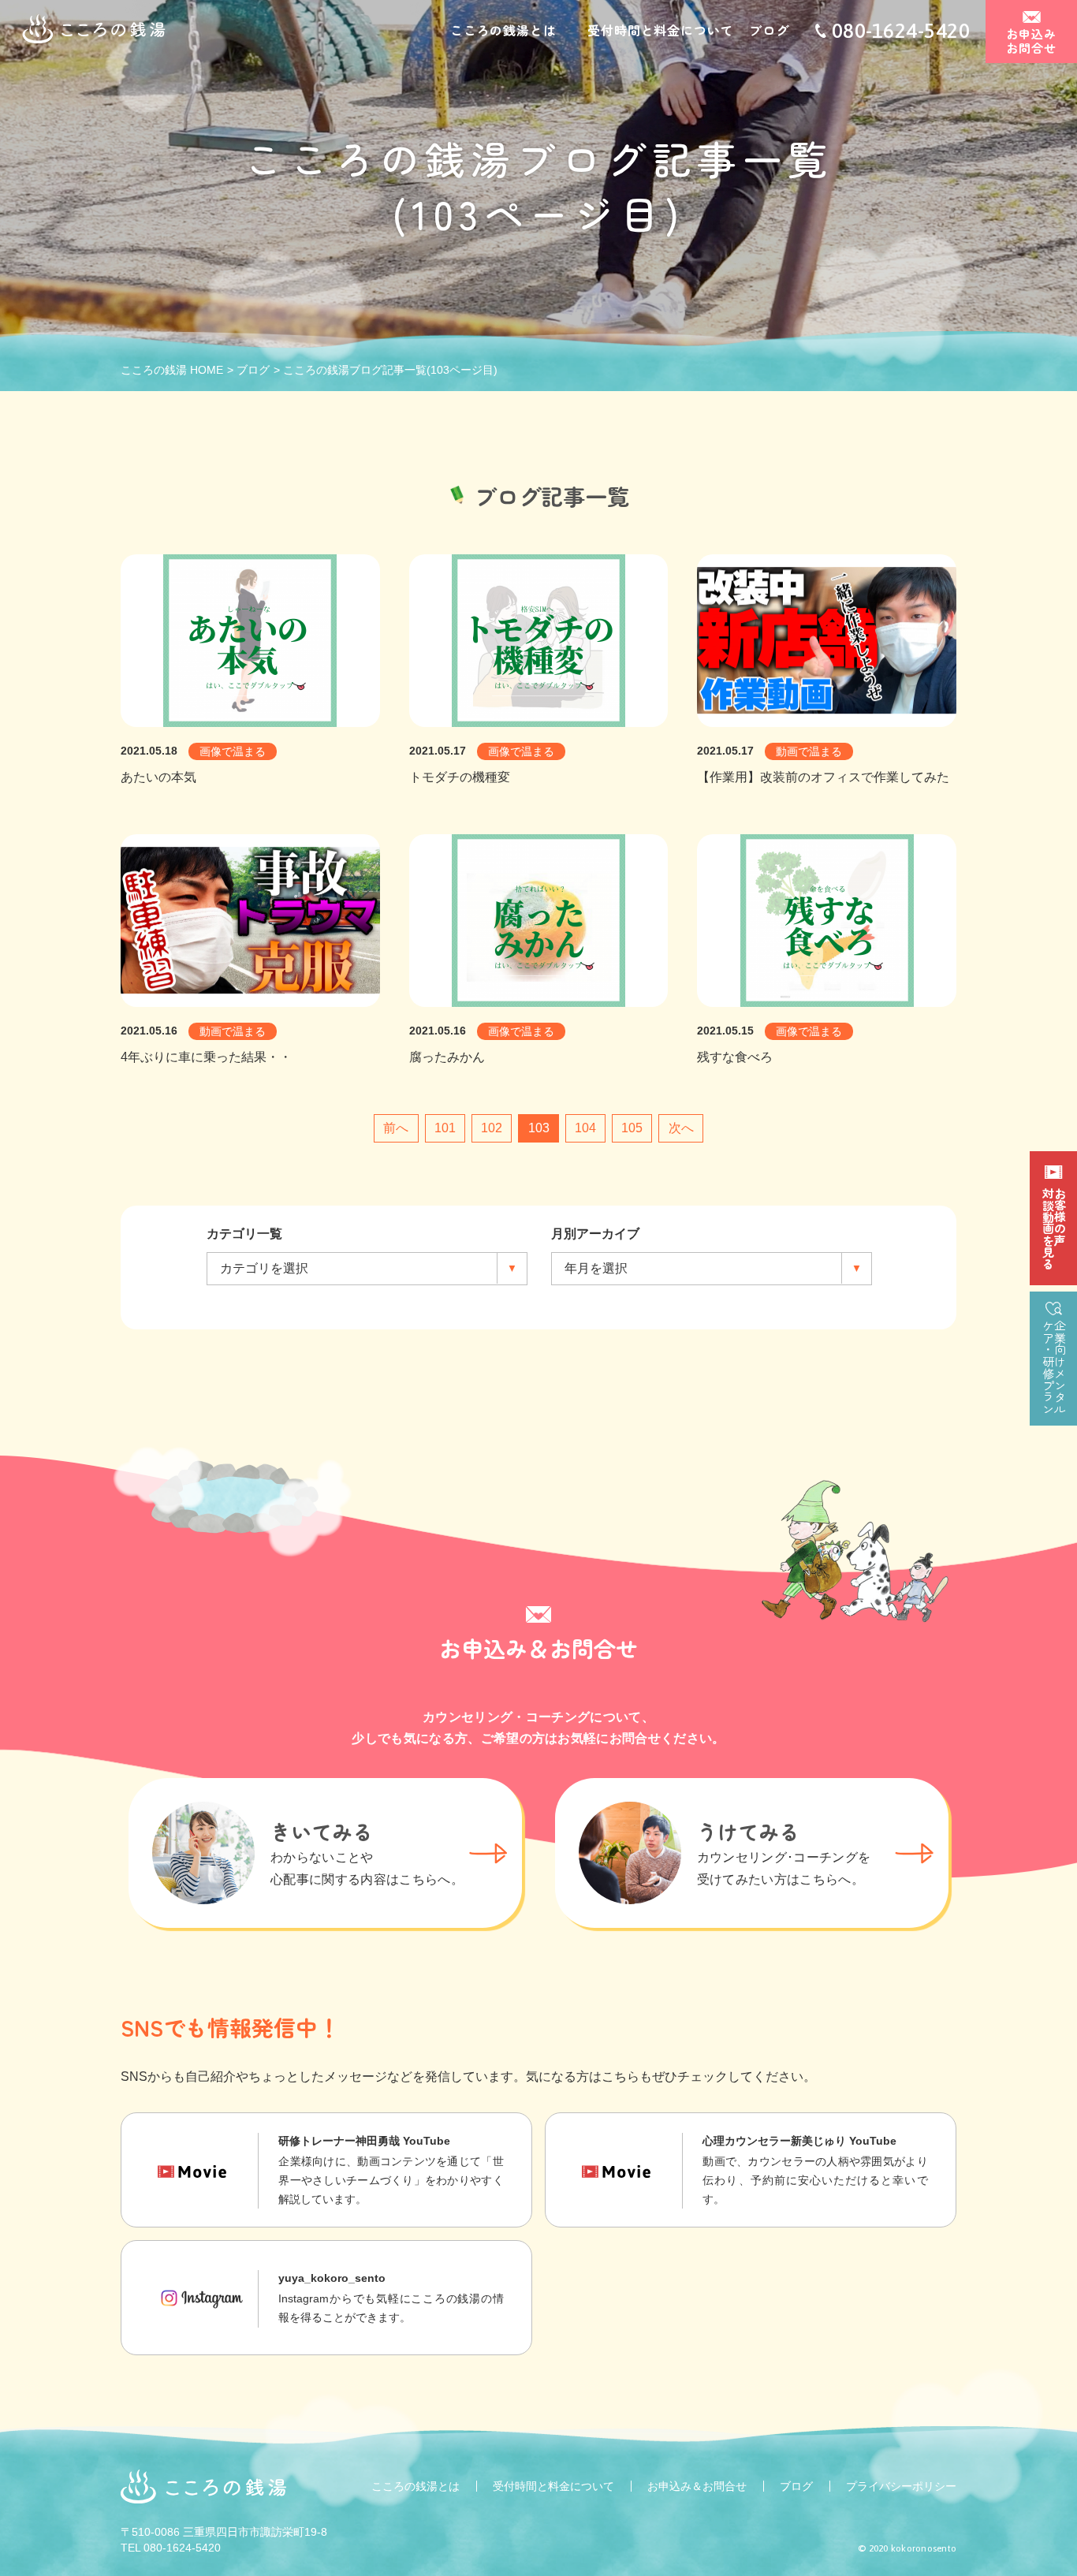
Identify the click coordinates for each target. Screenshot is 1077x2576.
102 (492, 1128)
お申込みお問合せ (1032, 41)
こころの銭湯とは (503, 30)
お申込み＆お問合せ (697, 2486)
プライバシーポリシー (901, 2486)
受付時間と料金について (660, 30)
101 (445, 1128)
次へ (681, 1128)
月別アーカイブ (595, 1234)
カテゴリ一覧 (244, 1234)
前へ (396, 1128)
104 (585, 1128)
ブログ (769, 30)
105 (632, 1128)
